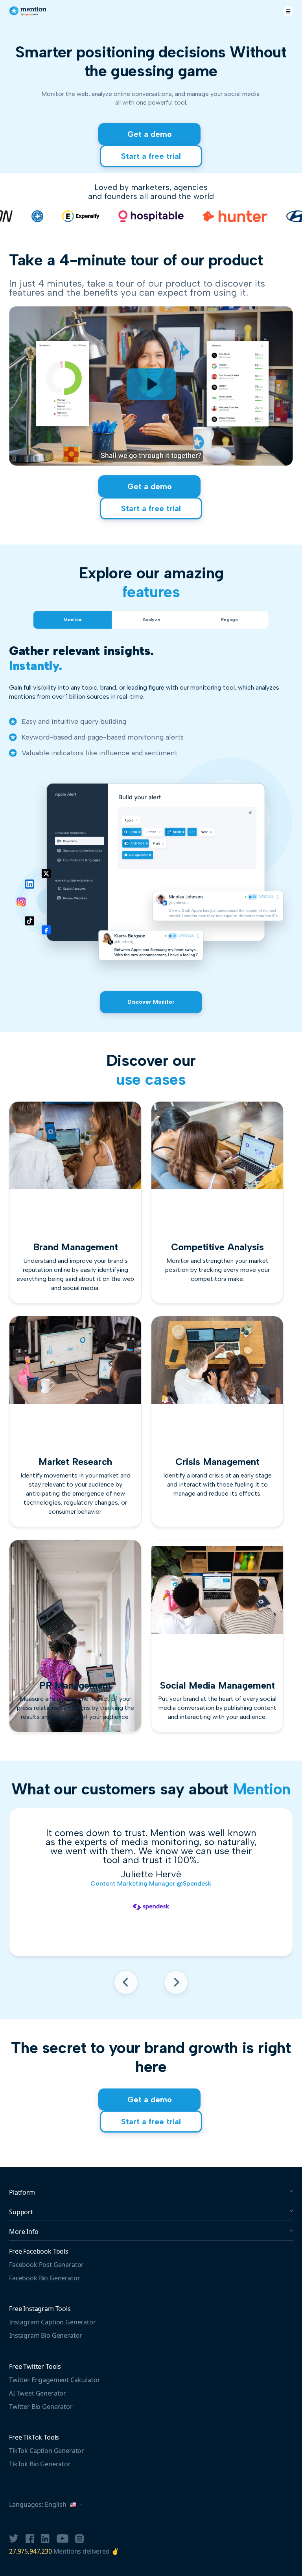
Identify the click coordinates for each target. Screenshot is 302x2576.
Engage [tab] (229, 620)
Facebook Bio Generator (44, 2278)
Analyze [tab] (151, 620)
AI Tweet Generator (38, 2393)
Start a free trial (151, 156)
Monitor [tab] (72, 620)
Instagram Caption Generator (52, 2322)
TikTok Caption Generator (47, 2451)
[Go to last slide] (126, 1985)
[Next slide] (176, 1985)
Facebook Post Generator (46, 2265)
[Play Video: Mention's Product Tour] (151, 384)
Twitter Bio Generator (41, 2407)
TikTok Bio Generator (40, 2464)
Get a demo (150, 134)
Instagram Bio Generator (46, 2335)
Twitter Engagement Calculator (54, 2380)
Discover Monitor (151, 1002)
